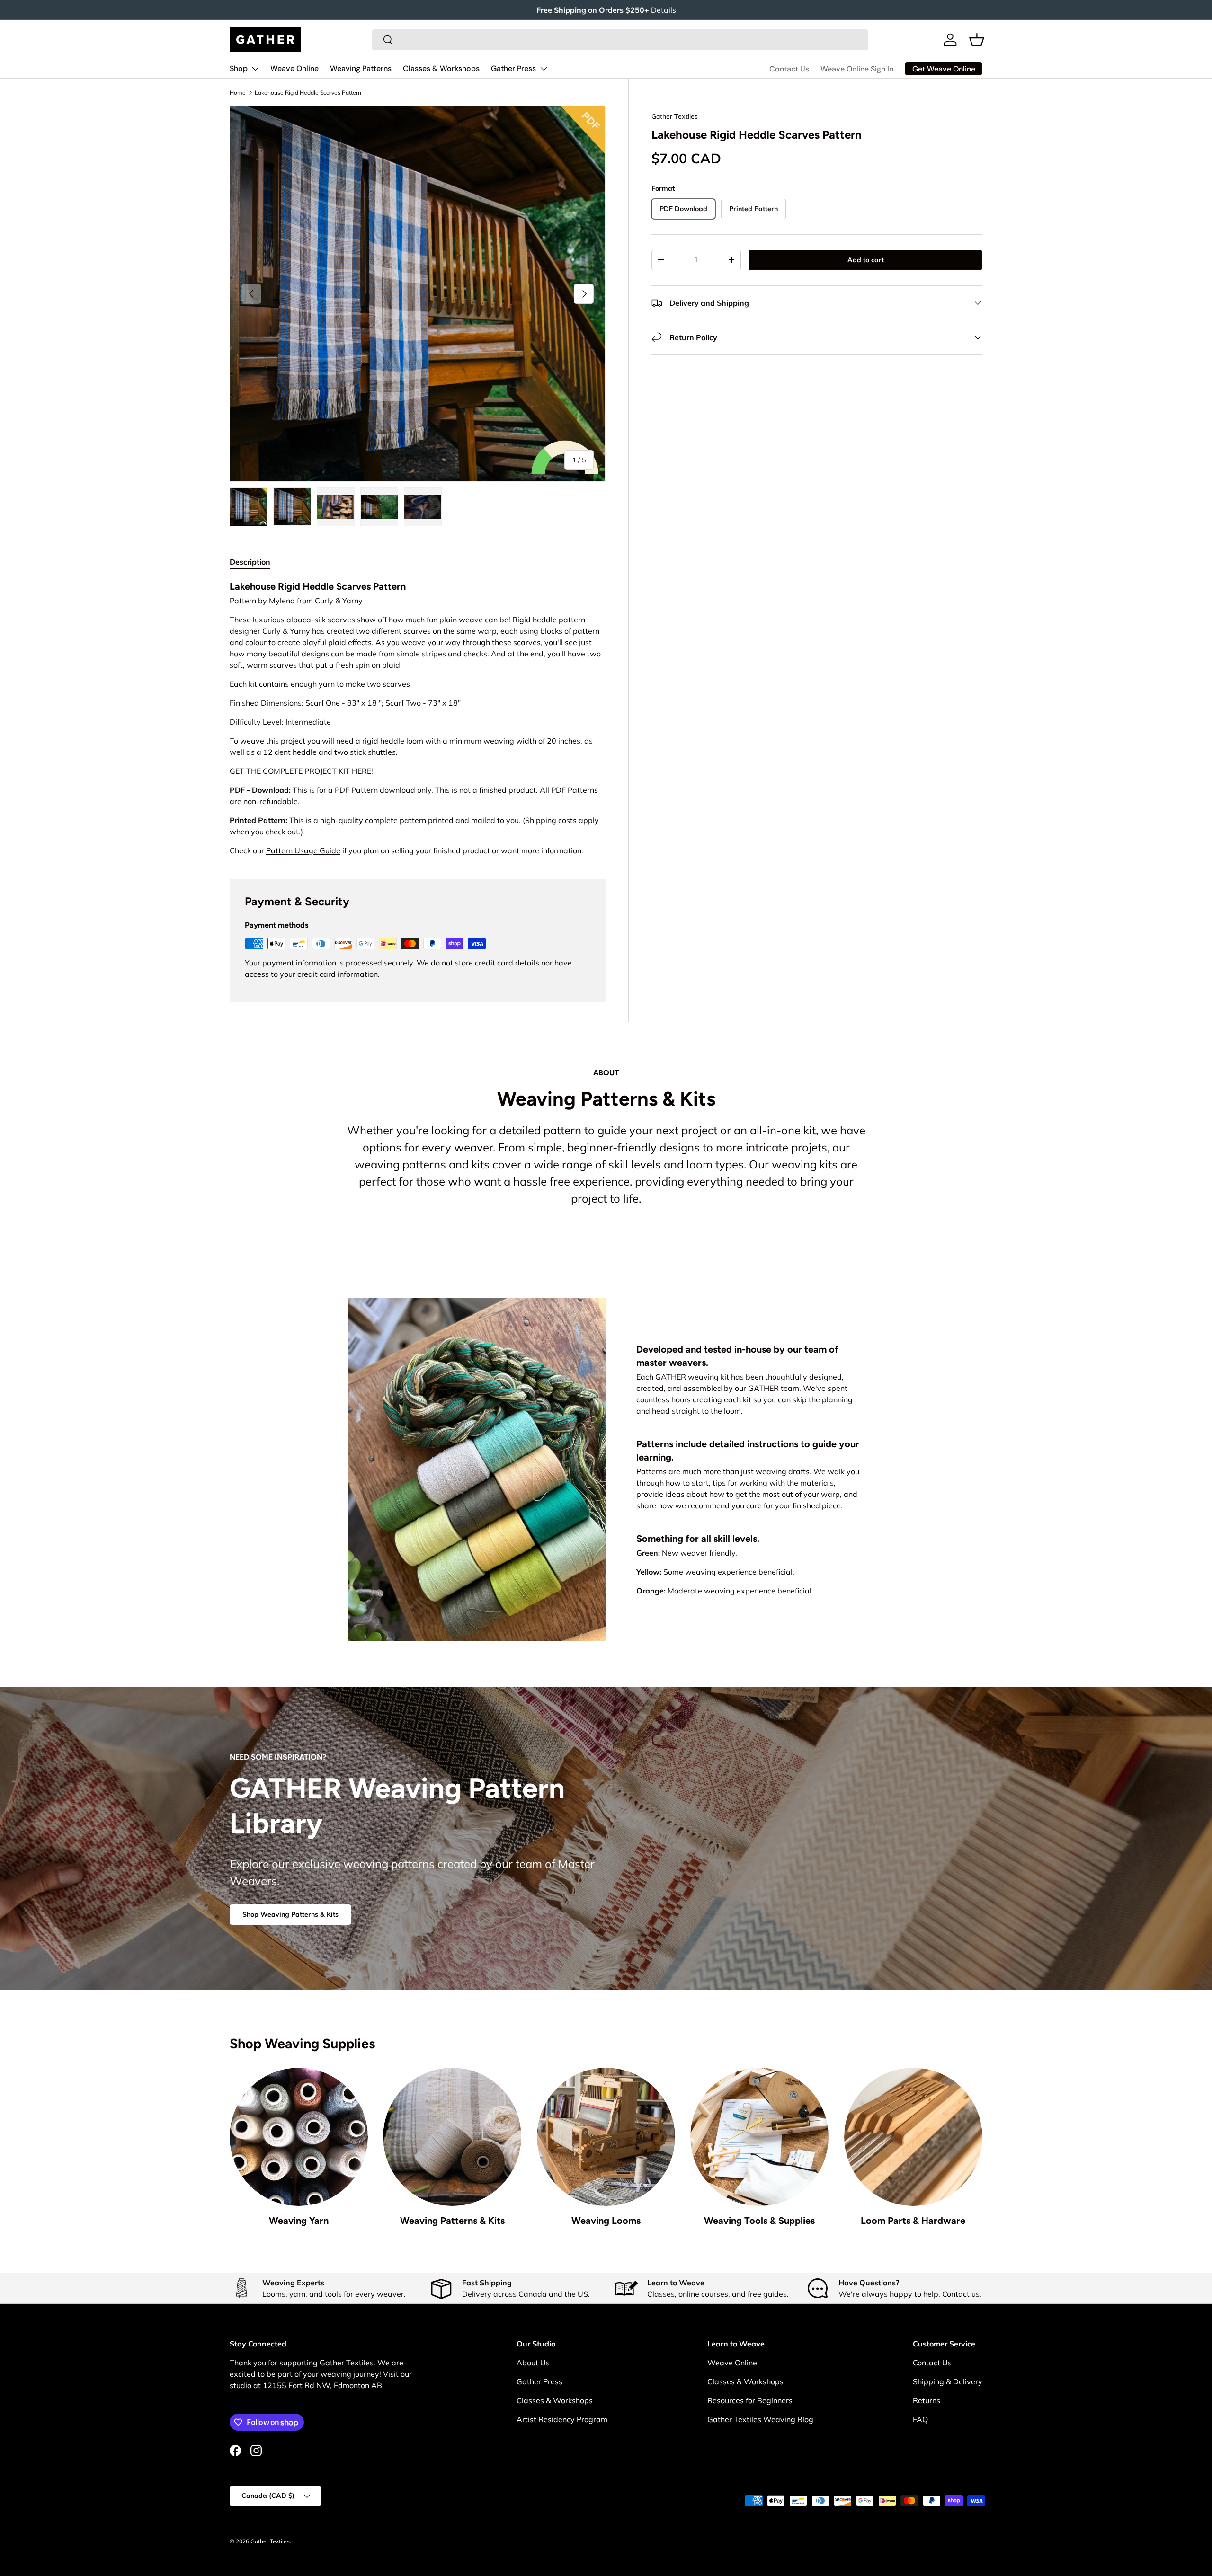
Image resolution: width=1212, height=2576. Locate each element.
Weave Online (294, 68)
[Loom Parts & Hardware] (913, 2137)
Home (238, 93)
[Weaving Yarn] (299, 2137)
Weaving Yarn (299, 2221)
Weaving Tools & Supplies (759, 2221)
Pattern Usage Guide (303, 850)
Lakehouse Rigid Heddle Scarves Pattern (308, 93)
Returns (927, 2400)
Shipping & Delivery (948, 2381)
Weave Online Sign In (857, 69)
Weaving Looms (606, 2221)
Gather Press (513, 68)
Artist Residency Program (562, 2419)
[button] (977, 40)
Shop (239, 68)
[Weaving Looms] (606, 2137)
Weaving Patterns (361, 68)
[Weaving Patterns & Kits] (452, 2137)
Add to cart (866, 260)
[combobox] (620, 40)
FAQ (920, 2419)
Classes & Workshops (441, 68)
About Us (533, 2363)
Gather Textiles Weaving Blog (760, 2419)
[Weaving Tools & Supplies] (759, 2137)
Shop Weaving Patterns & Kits (290, 1914)
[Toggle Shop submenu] (255, 69)
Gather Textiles (675, 116)
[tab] (250, 562)
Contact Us (789, 69)
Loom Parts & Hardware (913, 2221)
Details (664, 10)
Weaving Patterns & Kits (452, 2221)
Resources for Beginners (750, 2400)
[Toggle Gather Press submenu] (544, 69)
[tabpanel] (418, 718)
